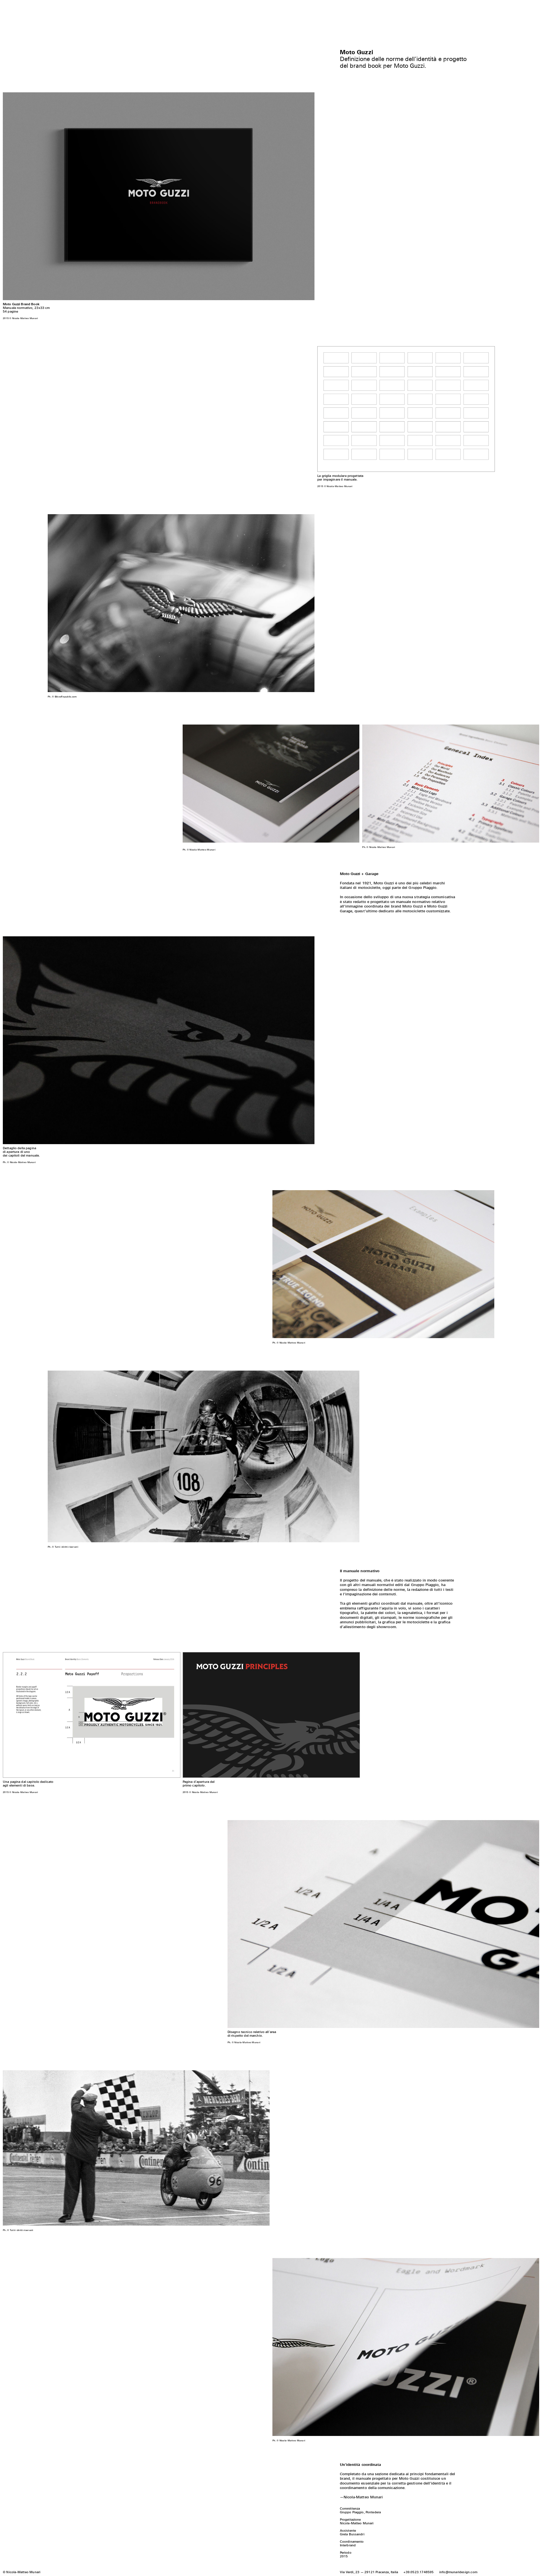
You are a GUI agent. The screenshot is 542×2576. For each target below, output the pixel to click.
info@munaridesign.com (458, 2572)
